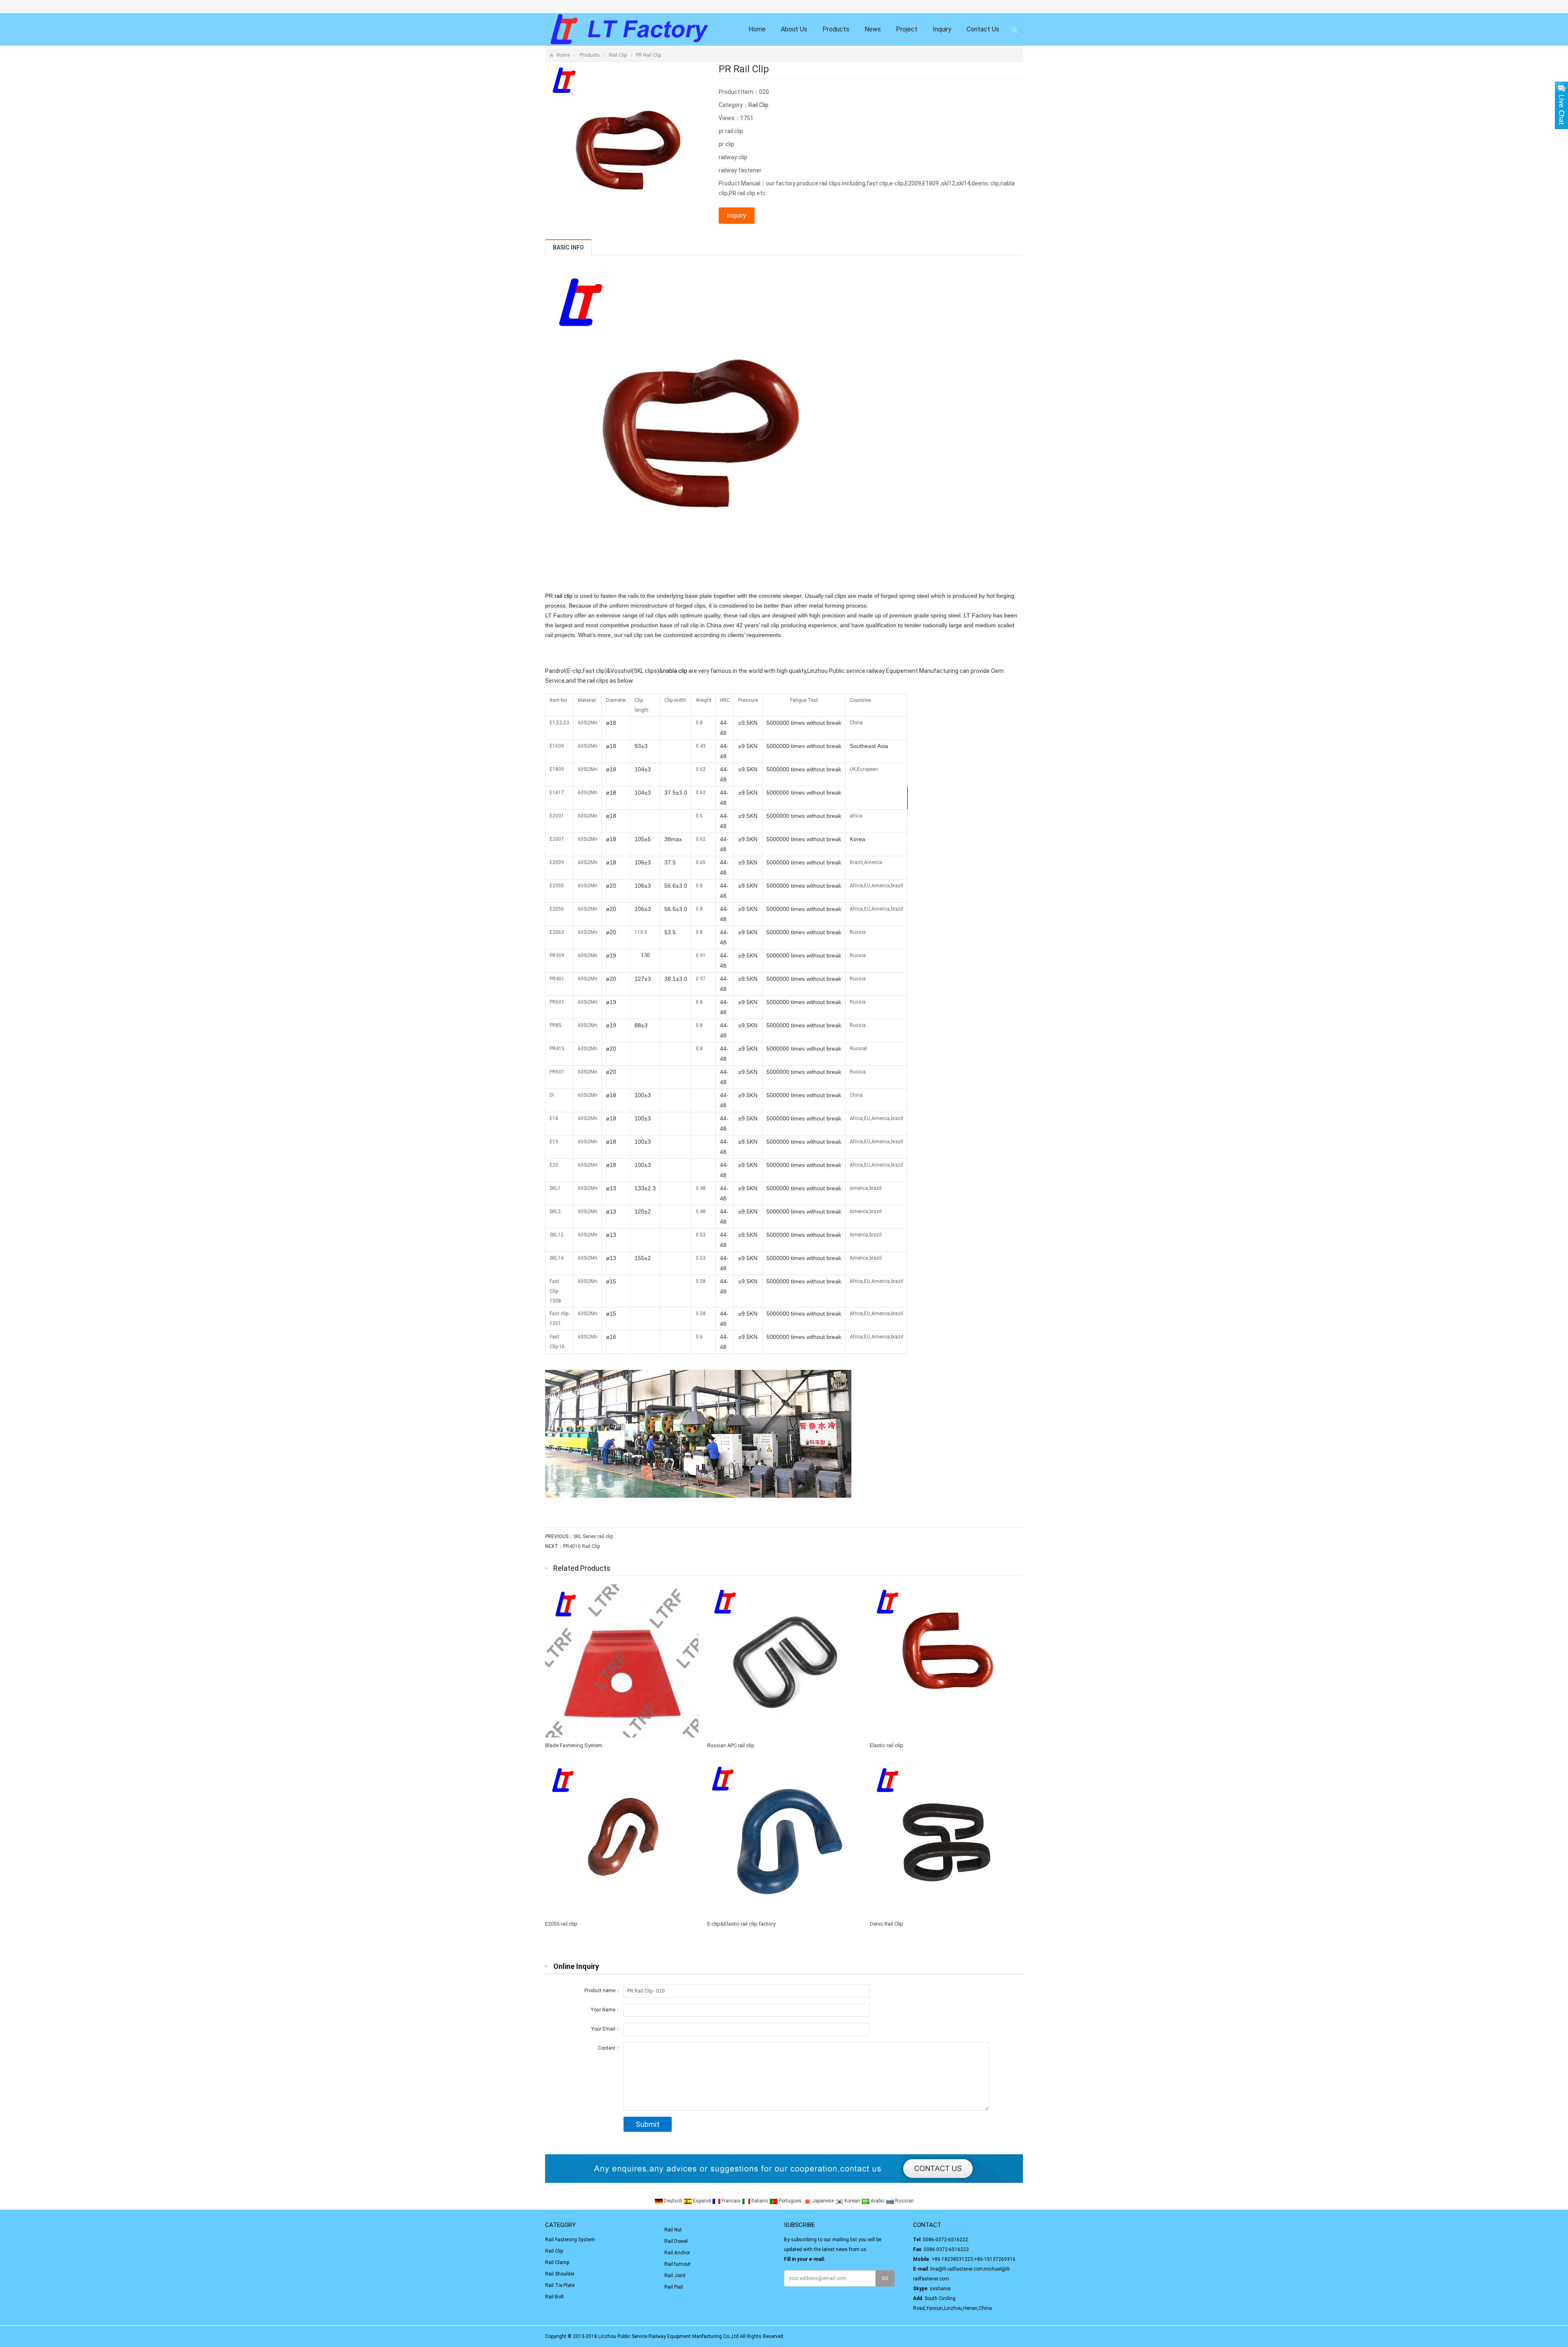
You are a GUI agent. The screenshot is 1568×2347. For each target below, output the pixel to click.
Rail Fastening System (570, 2240)
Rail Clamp (557, 2262)
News (873, 29)
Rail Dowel (676, 2241)
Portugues (790, 2201)
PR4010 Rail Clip (581, 1546)
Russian (904, 2201)
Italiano (760, 2201)
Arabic (878, 2201)
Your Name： (606, 2010)
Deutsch (673, 2201)
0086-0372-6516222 (945, 2240)
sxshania (940, 2289)
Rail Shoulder (560, 2274)
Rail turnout (677, 2264)
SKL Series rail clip (593, 1536)
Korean (852, 2201)
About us (794, 29)
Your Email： (606, 2029)
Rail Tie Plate (560, 2285)
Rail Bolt (555, 2297)
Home (757, 29)
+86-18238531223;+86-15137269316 (973, 2259)
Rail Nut (673, 2230)
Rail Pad (674, 2287)
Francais (731, 2201)
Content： (609, 2048)
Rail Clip (618, 55)
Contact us (983, 29)
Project (907, 29)
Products (836, 29)
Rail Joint (675, 2276)
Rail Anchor (677, 2253)
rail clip (563, 596)
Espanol (702, 2201)
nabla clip (675, 671)
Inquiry (942, 29)
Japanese (823, 2201)
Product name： (602, 1991)
